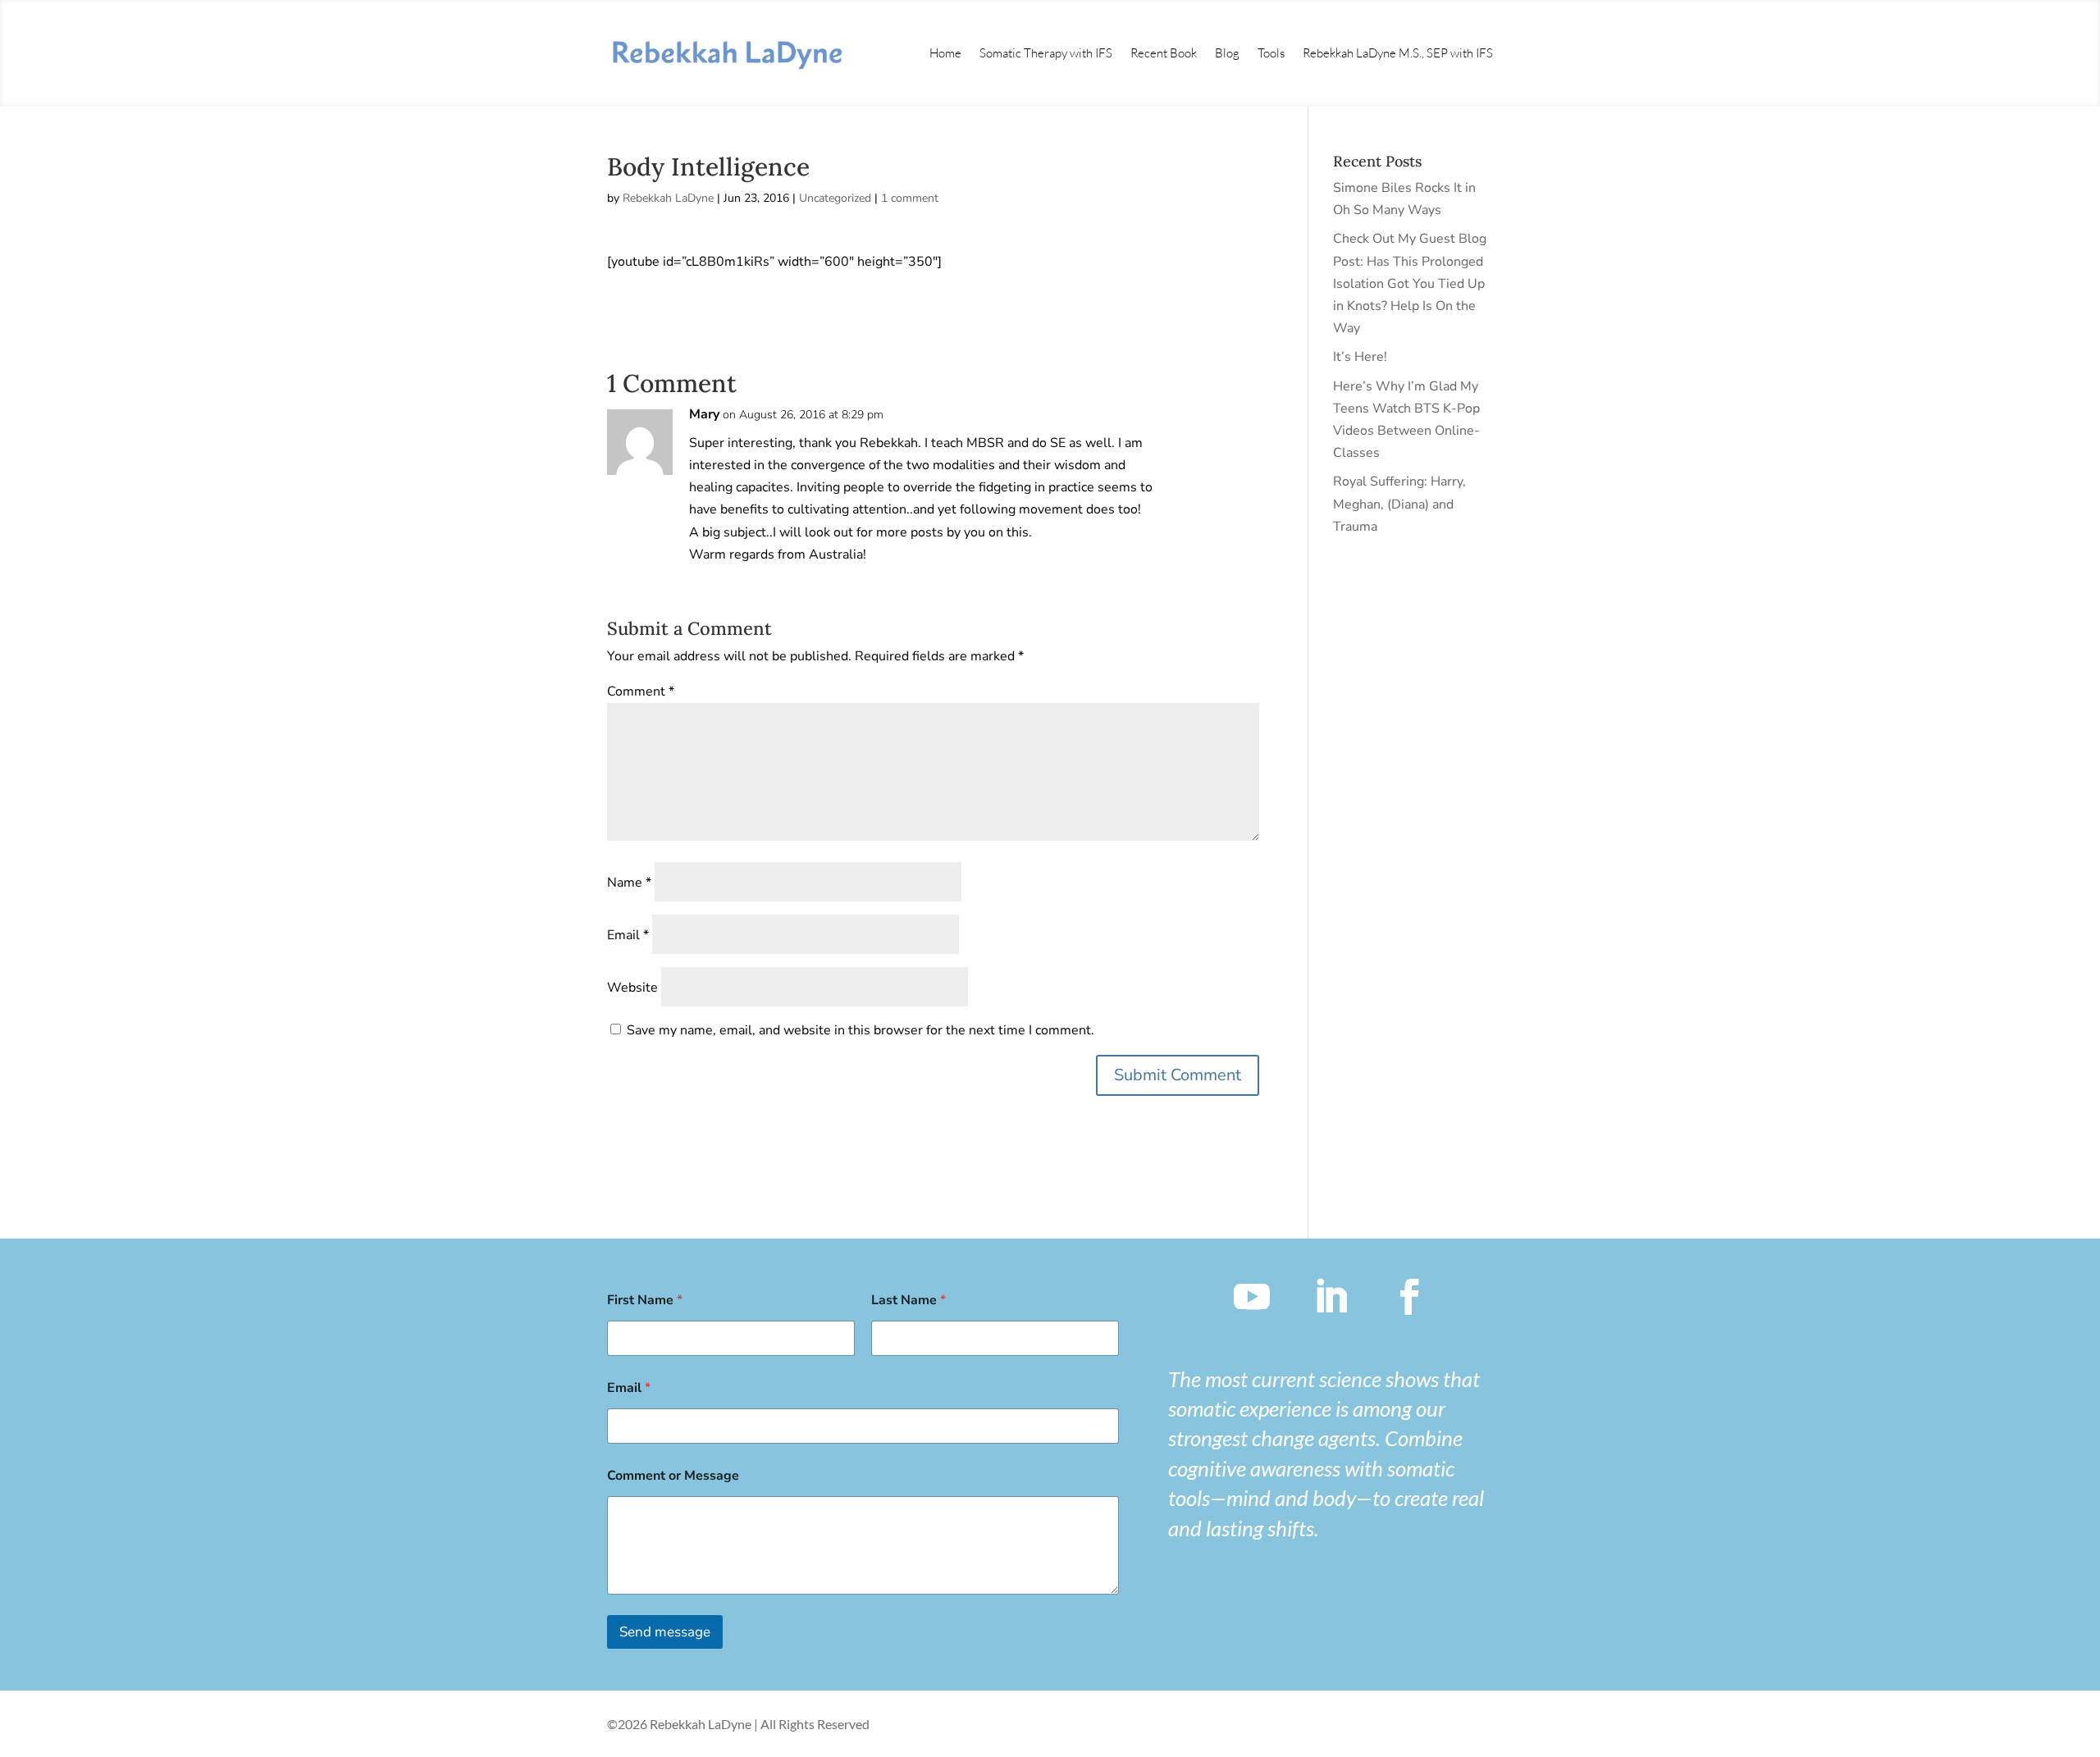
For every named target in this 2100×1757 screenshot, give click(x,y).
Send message (665, 1632)
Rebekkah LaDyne (668, 198)
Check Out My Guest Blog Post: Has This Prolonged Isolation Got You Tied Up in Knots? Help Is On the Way (1410, 283)
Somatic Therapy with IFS (1046, 53)
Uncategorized (835, 198)
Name (629, 883)
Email (628, 935)
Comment (641, 691)
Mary (704, 414)
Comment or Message (673, 1476)
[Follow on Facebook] (1409, 1297)
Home (945, 53)
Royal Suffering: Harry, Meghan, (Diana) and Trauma (1399, 504)
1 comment (910, 198)
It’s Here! (1360, 357)
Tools (1271, 53)
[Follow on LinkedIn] (1331, 1297)
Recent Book (1164, 53)
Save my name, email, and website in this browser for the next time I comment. (861, 1030)
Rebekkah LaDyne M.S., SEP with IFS (1398, 53)
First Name (645, 1301)
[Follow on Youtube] (1252, 1297)
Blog (1227, 53)
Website (632, 988)
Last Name (908, 1301)
